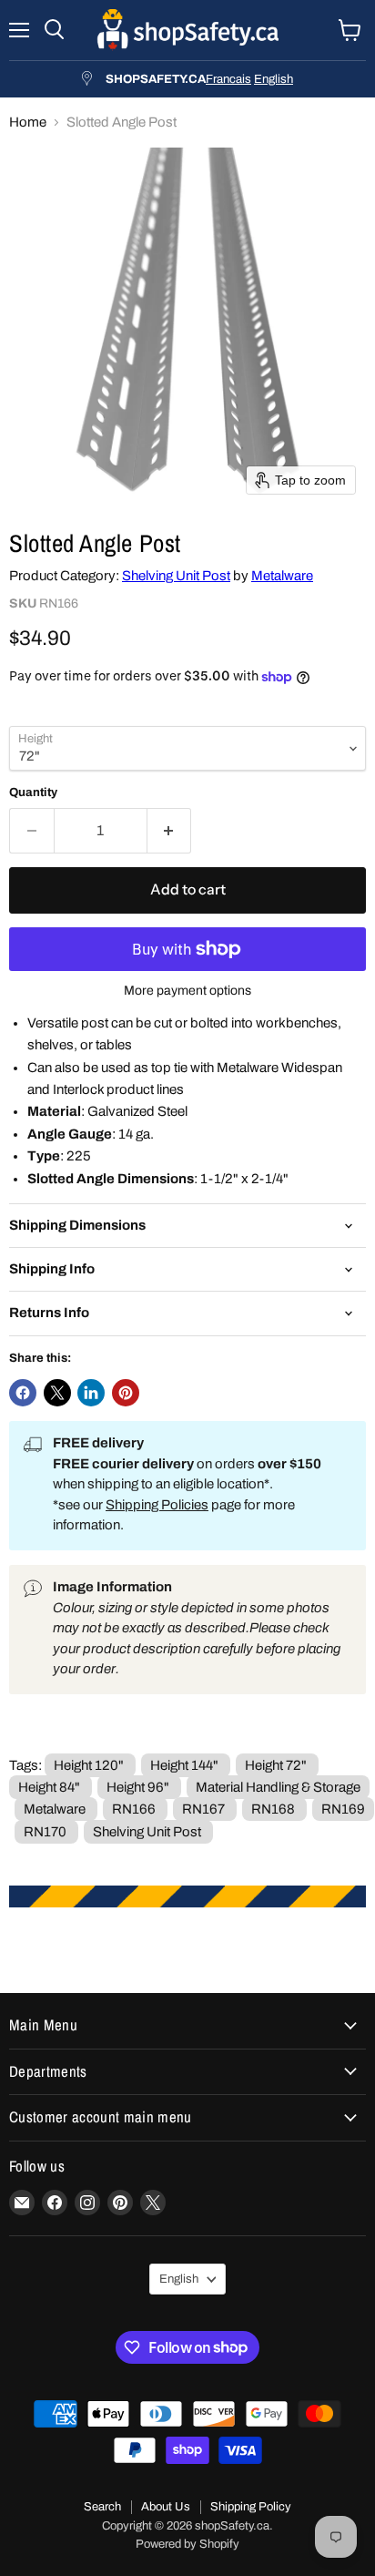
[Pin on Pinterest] (126, 1393)
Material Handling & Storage (278, 1787)
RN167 (203, 1809)
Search (102, 2507)
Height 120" (89, 1765)
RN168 (273, 1809)
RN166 (134, 1809)
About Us (166, 2507)
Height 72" (276, 1765)
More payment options (187, 991)
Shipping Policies (157, 1505)
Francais (228, 79)
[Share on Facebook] (23, 1393)
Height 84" (49, 1787)
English (274, 79)
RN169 (343, 1809)
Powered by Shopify (187, 2544)
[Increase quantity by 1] (170, 831)
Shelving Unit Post (176, 576)
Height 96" (138, 1787)
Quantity (33, 792)
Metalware (282, 576)
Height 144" (184, 1765)
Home (28, 122)
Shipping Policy (251, 2507)
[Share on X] (57, 1393)
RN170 (45, 1832)
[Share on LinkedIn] (91, 1393)
